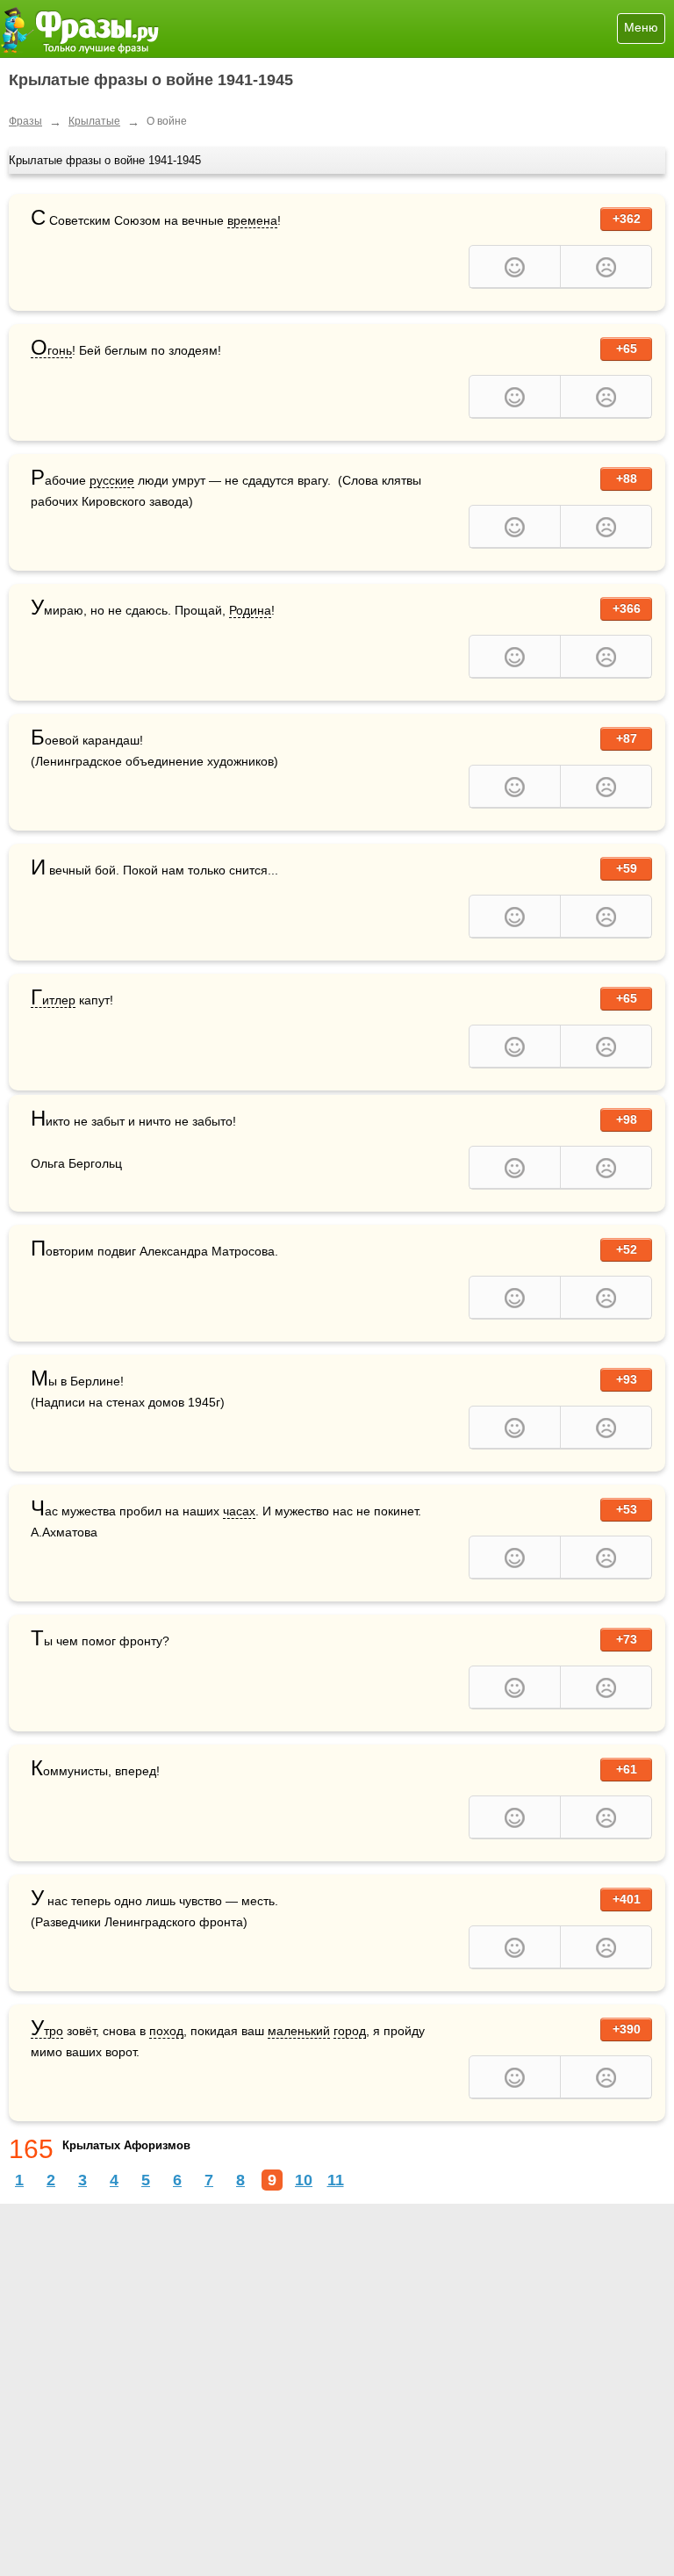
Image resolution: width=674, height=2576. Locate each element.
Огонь (51, 351)
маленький (299, 2031)
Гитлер (53, 1000)
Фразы (25, 121)
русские (112, 480)
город (350, 2031)
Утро (47, 2031)
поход (166, 2031)
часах (239, 1511)
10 (304, 2180)
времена (252, 220)
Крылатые (94, 121)
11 (336, 2180)
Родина (250, 610)
